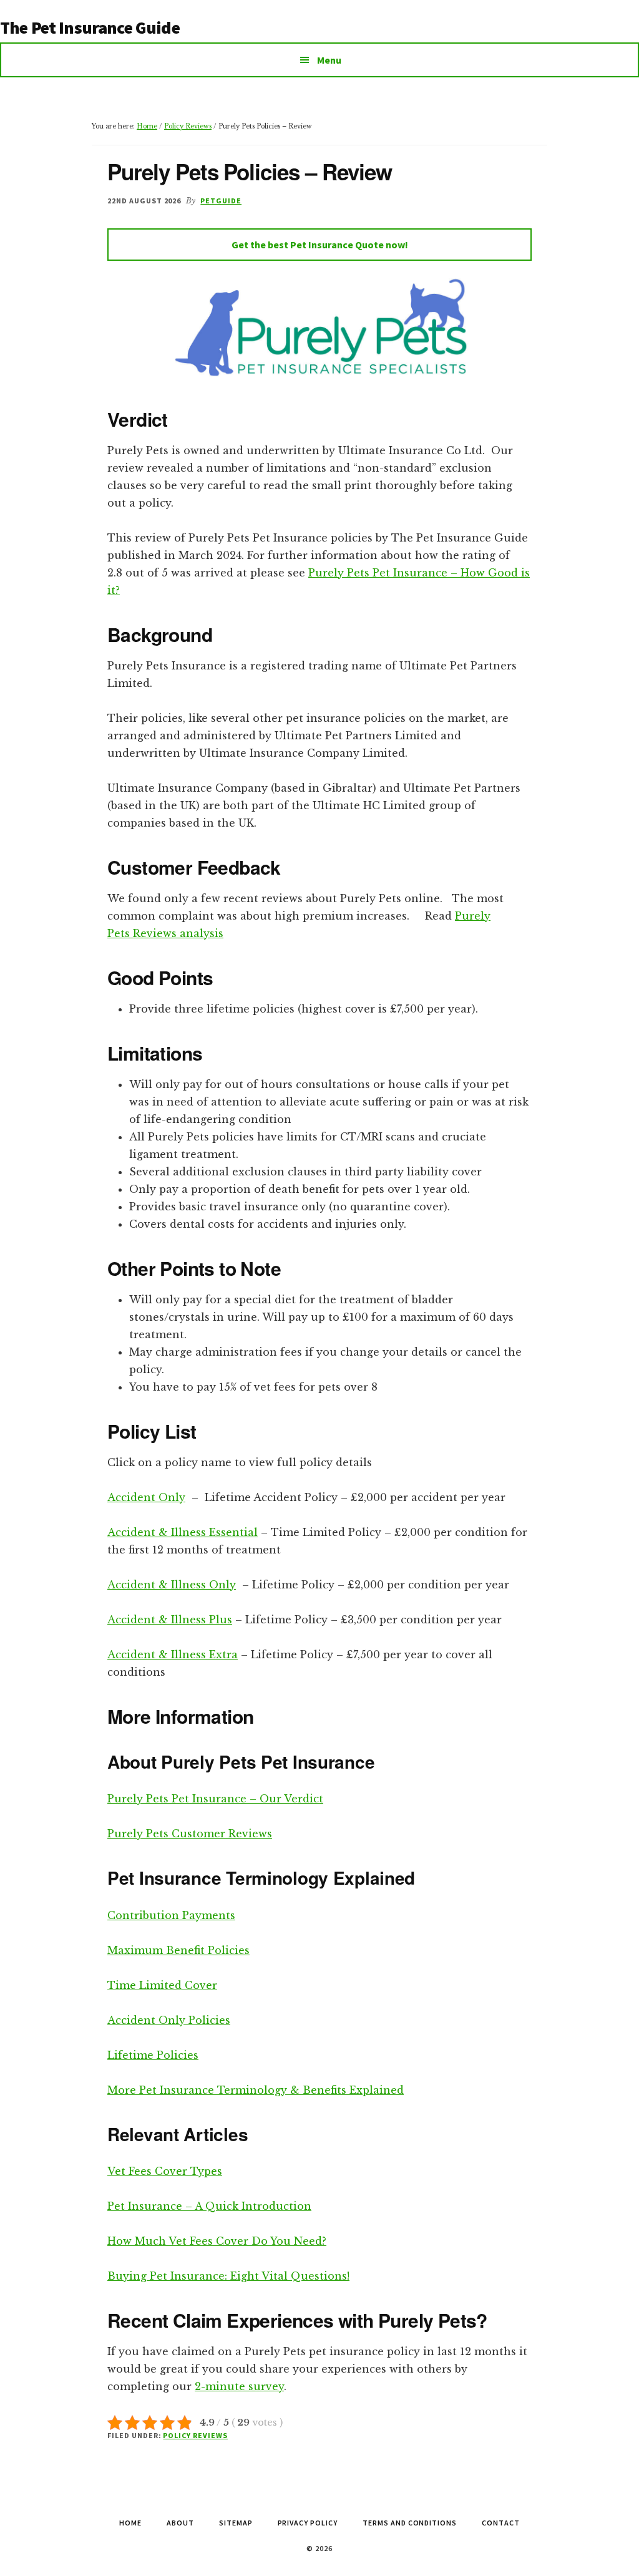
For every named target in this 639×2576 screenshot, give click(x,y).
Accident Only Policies (169, 2020)
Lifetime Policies (153, 2055)
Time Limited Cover (162, 1985)
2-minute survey (239, 2386)
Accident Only (146, 1497)
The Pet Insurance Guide (90, 27)
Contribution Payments (171, 1915)
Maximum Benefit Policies (178, 1950)
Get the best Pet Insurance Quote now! (320, 245)
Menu (329, 60)
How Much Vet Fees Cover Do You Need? (217, 2241)
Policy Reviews (195, 2435)
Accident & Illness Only (172, 1585)
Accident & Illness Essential (183, 1532)
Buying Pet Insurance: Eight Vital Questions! (228, 2276)
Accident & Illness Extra (173, 1655)
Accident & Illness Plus (170, 1620)
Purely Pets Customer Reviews (190, 1834)
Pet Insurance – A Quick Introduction (209, 2206)
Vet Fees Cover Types (165, 2171)
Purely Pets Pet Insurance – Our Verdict (215, 1799)
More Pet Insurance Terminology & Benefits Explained (256, 2090)
